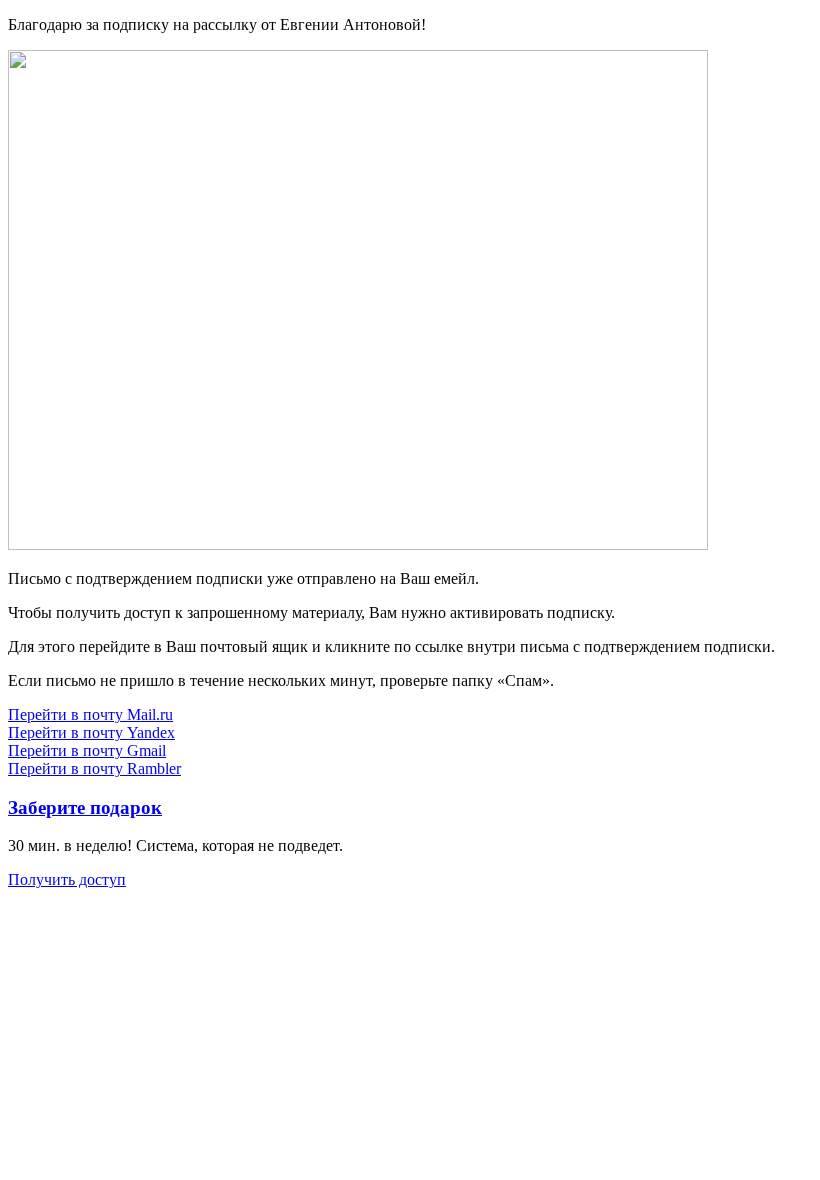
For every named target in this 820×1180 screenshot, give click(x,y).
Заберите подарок (85, 807)
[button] (90, 714)
